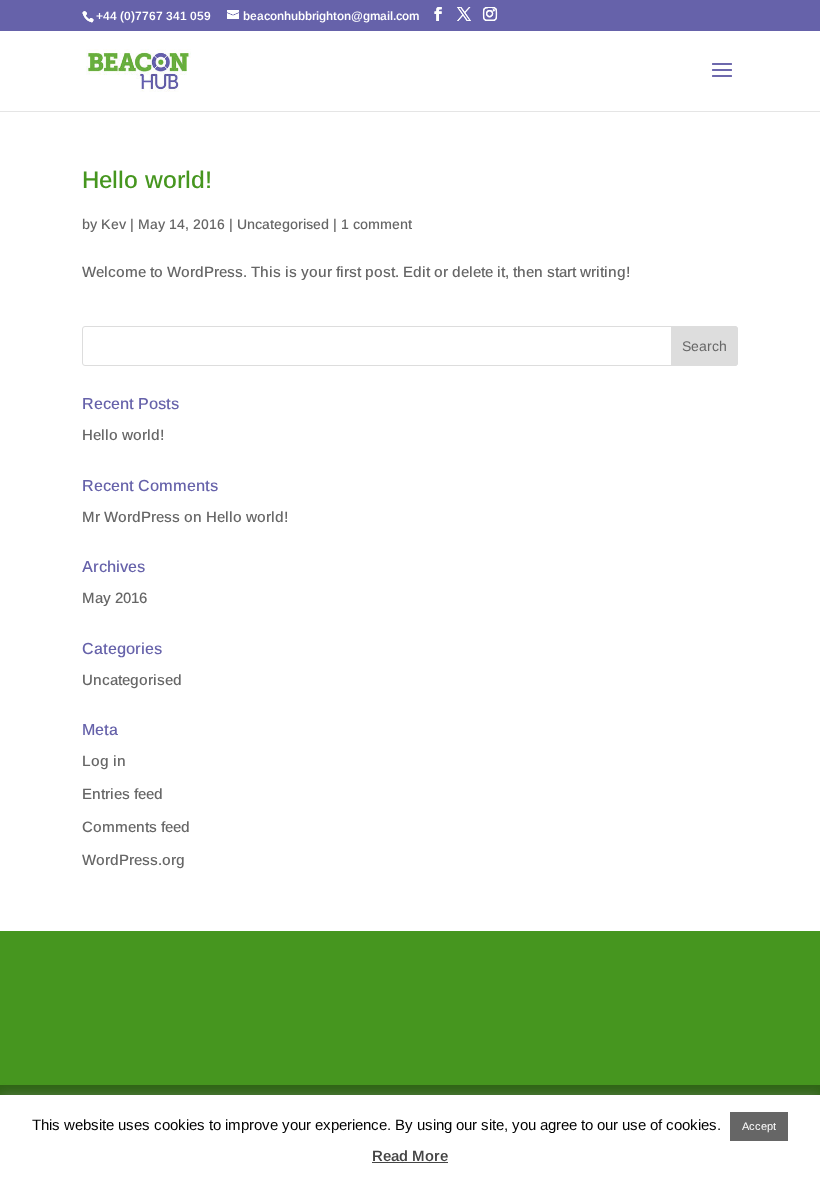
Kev (113, 224)
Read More (410, 1155)
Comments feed (136, 826)
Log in (104, 760)
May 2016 (114, 597)
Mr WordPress (131, 516)
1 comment (376, 224)
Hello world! (147, 179)
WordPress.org (133, 859)
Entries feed (122, 793)
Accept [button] (759, 1126)
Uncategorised (283, 224)
